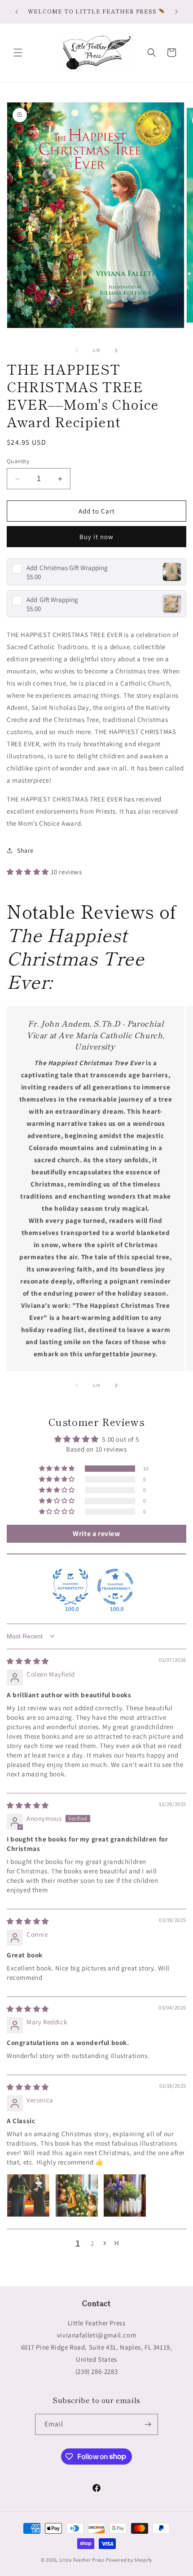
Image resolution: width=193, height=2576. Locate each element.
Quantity (18, 461)
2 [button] (92, 2243)
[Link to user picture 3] (125, 2195)
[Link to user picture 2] (77, 2195)
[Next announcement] (176, 12)
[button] (18, 53)
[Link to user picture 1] (28, 2195)
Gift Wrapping (52, 600)
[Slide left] (77, 350)
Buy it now (96, 537)
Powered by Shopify (129, 2560)
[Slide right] (116, 350)
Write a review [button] (96, 1534)
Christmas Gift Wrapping (67, 568)
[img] (28, 1661)
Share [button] (25, 850)
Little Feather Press (82, 2560)
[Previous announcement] (17, 12)
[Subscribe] (148, 2424)
